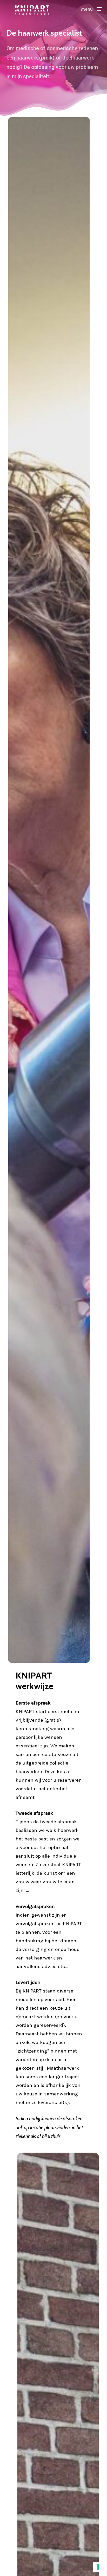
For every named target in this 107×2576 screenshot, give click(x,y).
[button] (92, 9)
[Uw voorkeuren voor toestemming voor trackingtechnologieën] (98, 2567)
